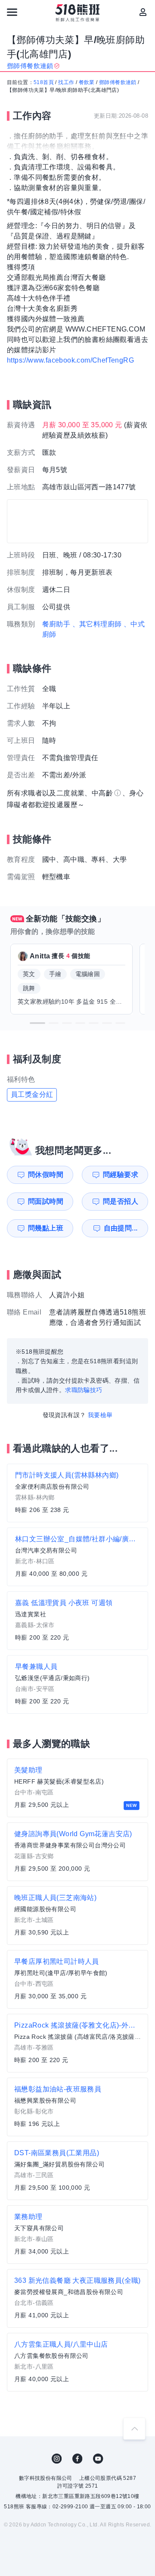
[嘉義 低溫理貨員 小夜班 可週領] (77, 1621)
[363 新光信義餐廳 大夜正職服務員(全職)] (77, 2298)
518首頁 (44, 82)
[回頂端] (134, 2429)
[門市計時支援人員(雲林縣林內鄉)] (77, 1493)
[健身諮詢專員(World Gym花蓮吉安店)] (77, 1852)
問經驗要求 (121, 1175)
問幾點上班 (46, 1228)
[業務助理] (77, 2235)
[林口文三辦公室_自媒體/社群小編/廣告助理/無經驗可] (77, 1557)
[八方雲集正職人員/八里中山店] (77, 2362)
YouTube (98, 2459)
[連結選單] (12, 12)
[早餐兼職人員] (77, 1684)
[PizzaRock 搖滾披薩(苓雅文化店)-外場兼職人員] (77, 2043)
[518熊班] (78, 13)
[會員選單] (143, 12)
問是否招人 (121, 1201)
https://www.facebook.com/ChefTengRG (70, 360)
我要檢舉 (100, 1415)
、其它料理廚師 (97, 624)
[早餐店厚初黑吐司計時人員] (77, 1979)
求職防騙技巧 (84, 1390)
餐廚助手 (56, 624)
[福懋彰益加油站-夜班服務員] (77, 2107)
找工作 (66, 82)
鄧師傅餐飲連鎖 (118, 82)
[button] (37, 1023)
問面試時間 (46, 1201)
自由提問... (121, 1228)
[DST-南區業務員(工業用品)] (77, 2171)
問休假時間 (46, 1175)
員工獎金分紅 (32, 1094)
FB (77, 2459)
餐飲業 (87, 82)
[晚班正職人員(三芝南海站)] (77, 1916)
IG (57, 2459)
